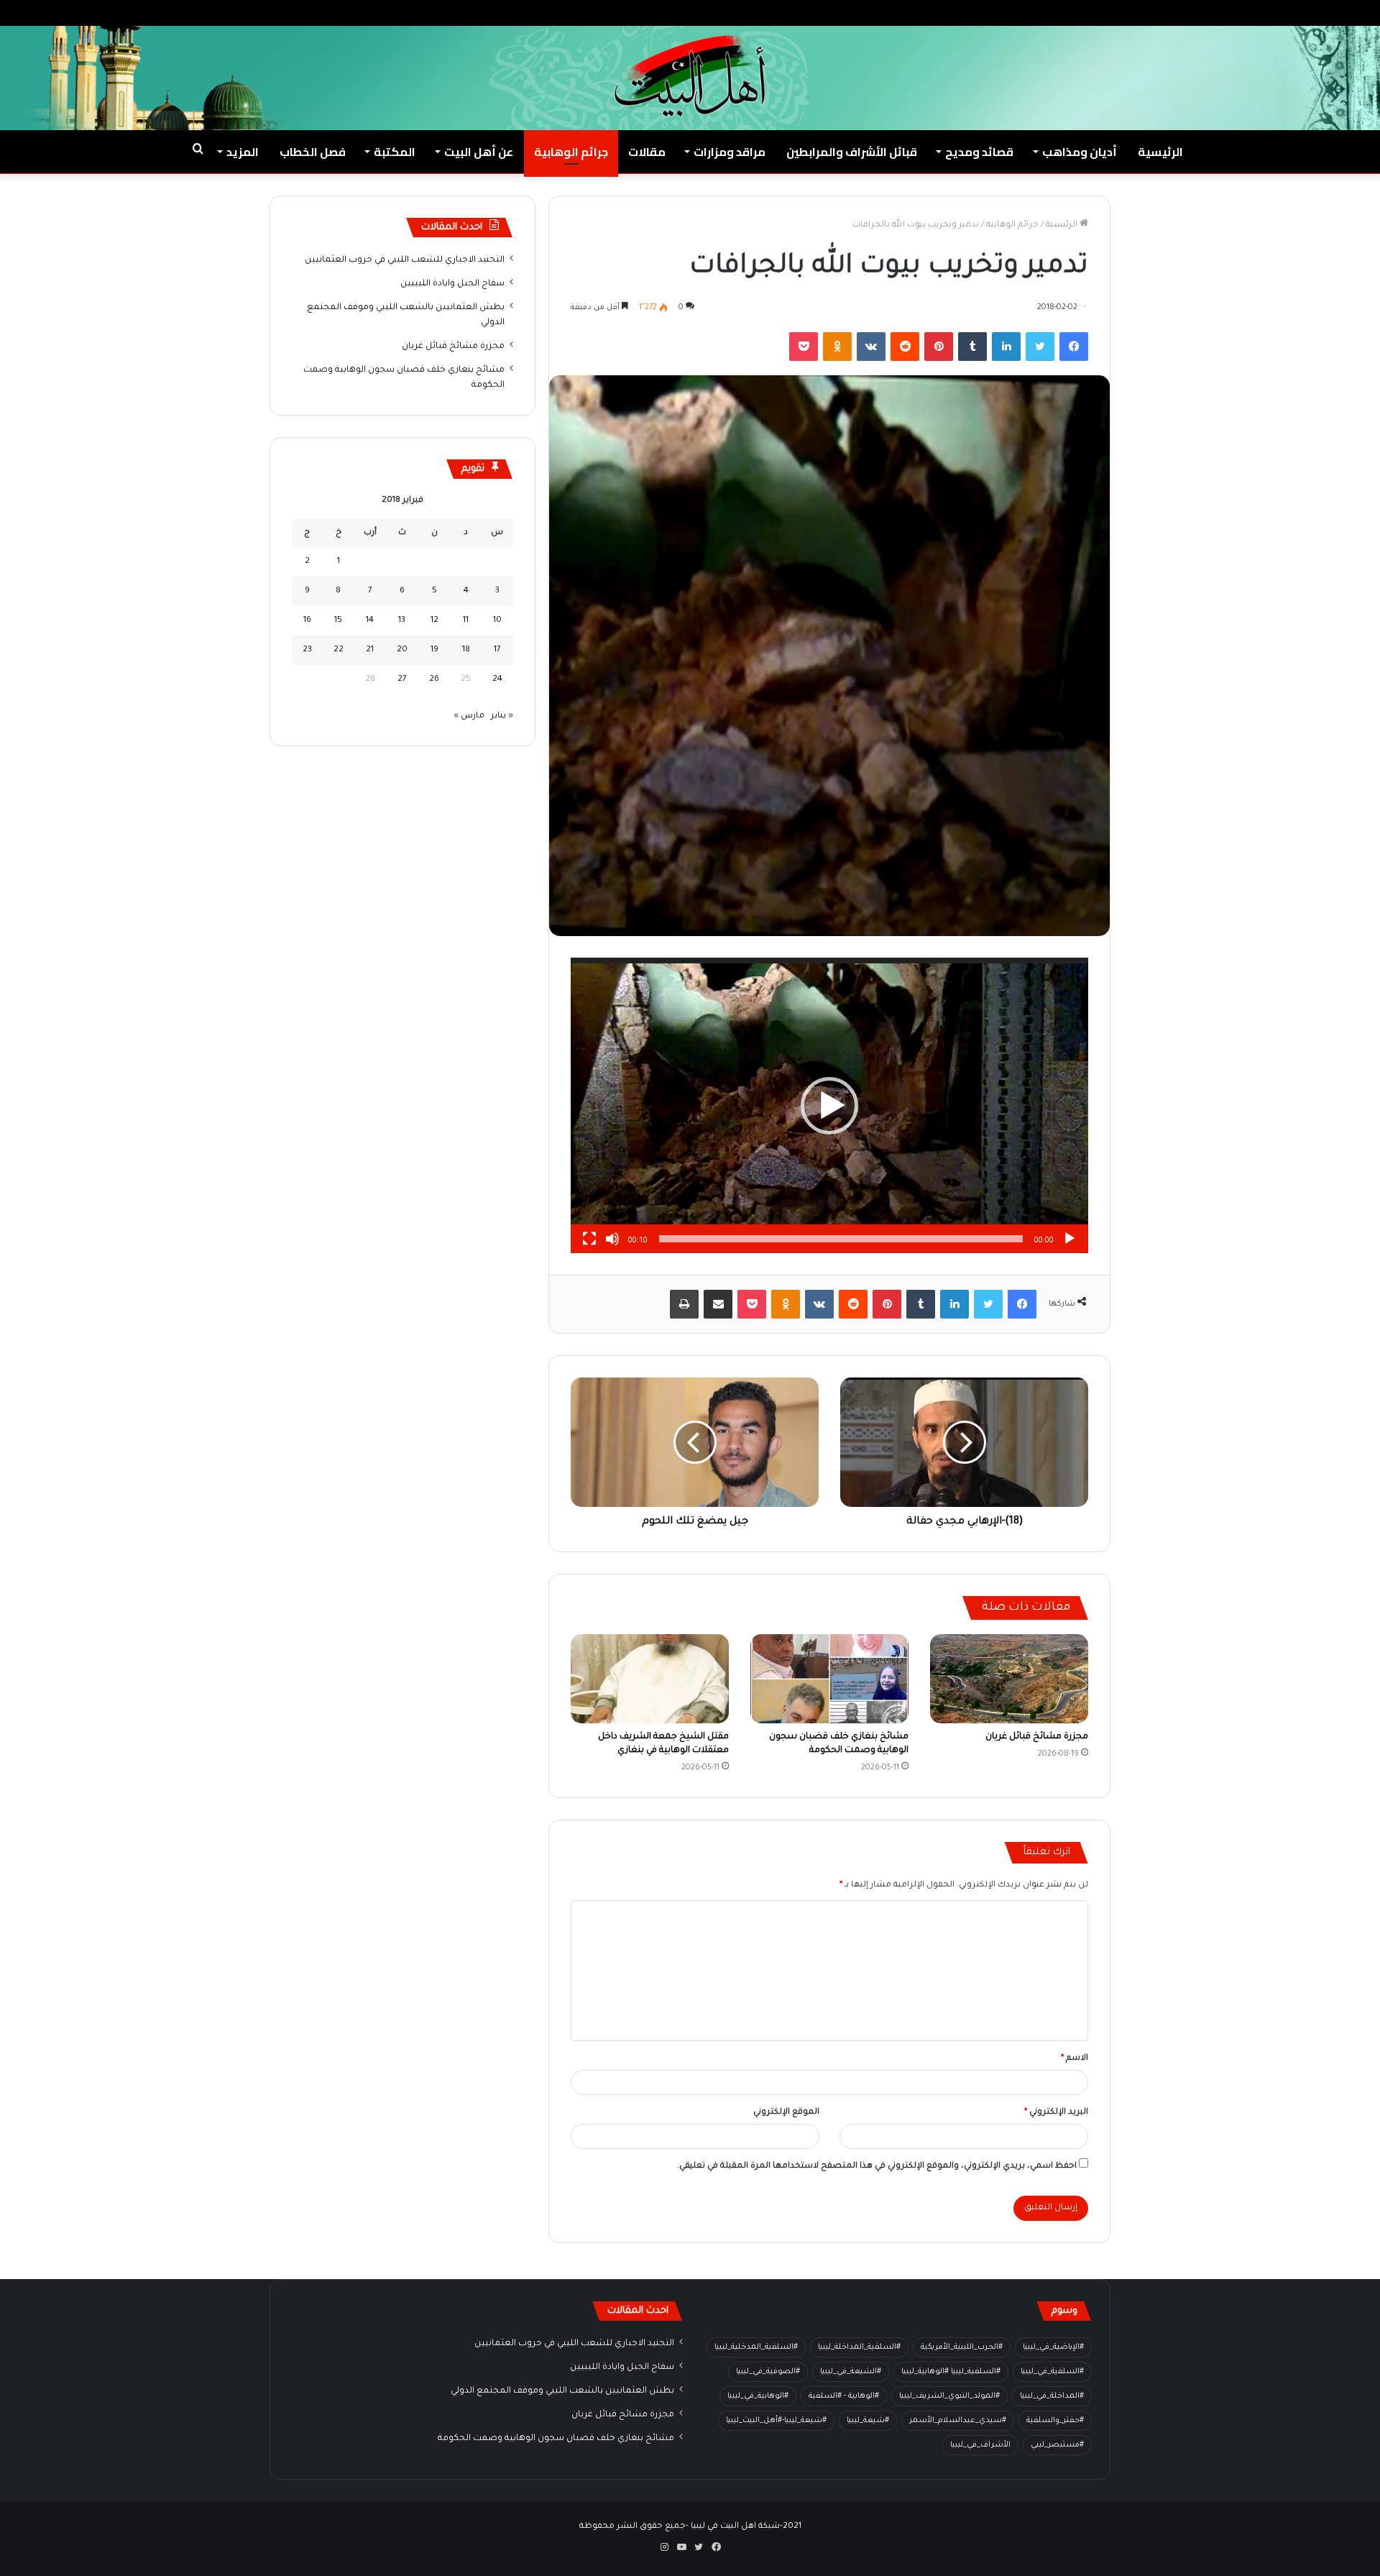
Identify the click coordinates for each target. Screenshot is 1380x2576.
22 (339, 650)
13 (402, 621)
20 (402, 650)
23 (307, 650)
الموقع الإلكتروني (786, 2113)
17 (497, 650)
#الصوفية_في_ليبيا (768, 2372)
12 (434, 621)
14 (370, 621)
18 (466, 650)
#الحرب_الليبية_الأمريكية (962, 2347)
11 (466, 621)
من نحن (1228, 13)
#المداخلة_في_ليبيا (1052, 2396)
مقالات (647, 152)
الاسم (1075, 2059)
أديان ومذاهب (1080, 152)
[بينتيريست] (939, 347)
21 (370, 650)
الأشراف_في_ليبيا (980, 2445)
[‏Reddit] (905, 347)
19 (434, 650)
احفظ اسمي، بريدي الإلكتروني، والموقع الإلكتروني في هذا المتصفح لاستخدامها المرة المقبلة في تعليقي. (877, 2167)
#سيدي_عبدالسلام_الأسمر (958, 2421)
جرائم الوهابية (571, 152)
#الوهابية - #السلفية (844, 2396)
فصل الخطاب (313, 152)
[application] (829, 1105)
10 (497, 621)
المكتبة (395, 152)
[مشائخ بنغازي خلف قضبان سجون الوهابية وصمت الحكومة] (829, 1679)
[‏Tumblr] (972, 347)
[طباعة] (684, 1304)
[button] (829, 1106)
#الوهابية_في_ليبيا (758, 2396)
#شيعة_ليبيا (868, 2421)
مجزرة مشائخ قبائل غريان (1037, 1737)
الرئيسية (1160, 152)
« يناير (502, 716)
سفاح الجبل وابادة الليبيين (452, 284)
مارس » (469, 716)
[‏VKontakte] (871, 347)
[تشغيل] (1069, 1239)
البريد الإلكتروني (1056, 2113)
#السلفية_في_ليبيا (1052, 2372)
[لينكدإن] (1006, 347)
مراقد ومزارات (730, 152)
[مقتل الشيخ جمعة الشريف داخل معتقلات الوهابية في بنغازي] (650, 1679)
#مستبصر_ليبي (1057, 2445)
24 (497, 680)
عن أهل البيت (479, 152)
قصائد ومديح (979, 152)
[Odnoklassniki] (837, 347)
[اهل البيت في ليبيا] (690, 76)
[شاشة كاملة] (589, 1239)
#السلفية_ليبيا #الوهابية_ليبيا (951, 2372)
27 (402, 680)
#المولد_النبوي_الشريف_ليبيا (949, 2396)
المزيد (243, 152)
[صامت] (612, 1239)
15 (338, 621)
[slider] (841, 1239)
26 (434, 680)
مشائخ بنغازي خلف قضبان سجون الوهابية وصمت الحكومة (556, 2439)
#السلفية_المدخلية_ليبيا (756, 2347)
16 (307, 621)
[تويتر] (1040, 347)
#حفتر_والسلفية (1055, 2421)
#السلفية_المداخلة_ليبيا (859, 2347)
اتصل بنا (1182, 13)
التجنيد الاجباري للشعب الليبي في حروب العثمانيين (405, 260)
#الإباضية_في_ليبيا (1053, 2347)
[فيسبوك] (1074, 347)
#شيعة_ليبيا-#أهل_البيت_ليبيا (776, 2421)
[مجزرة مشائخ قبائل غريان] (1009, 1679)
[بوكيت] (804, 347)
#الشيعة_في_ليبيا (851, 2372)
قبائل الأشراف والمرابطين (852, 152)
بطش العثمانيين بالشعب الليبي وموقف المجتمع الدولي (562, 2391)
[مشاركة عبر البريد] (718, 1304)
